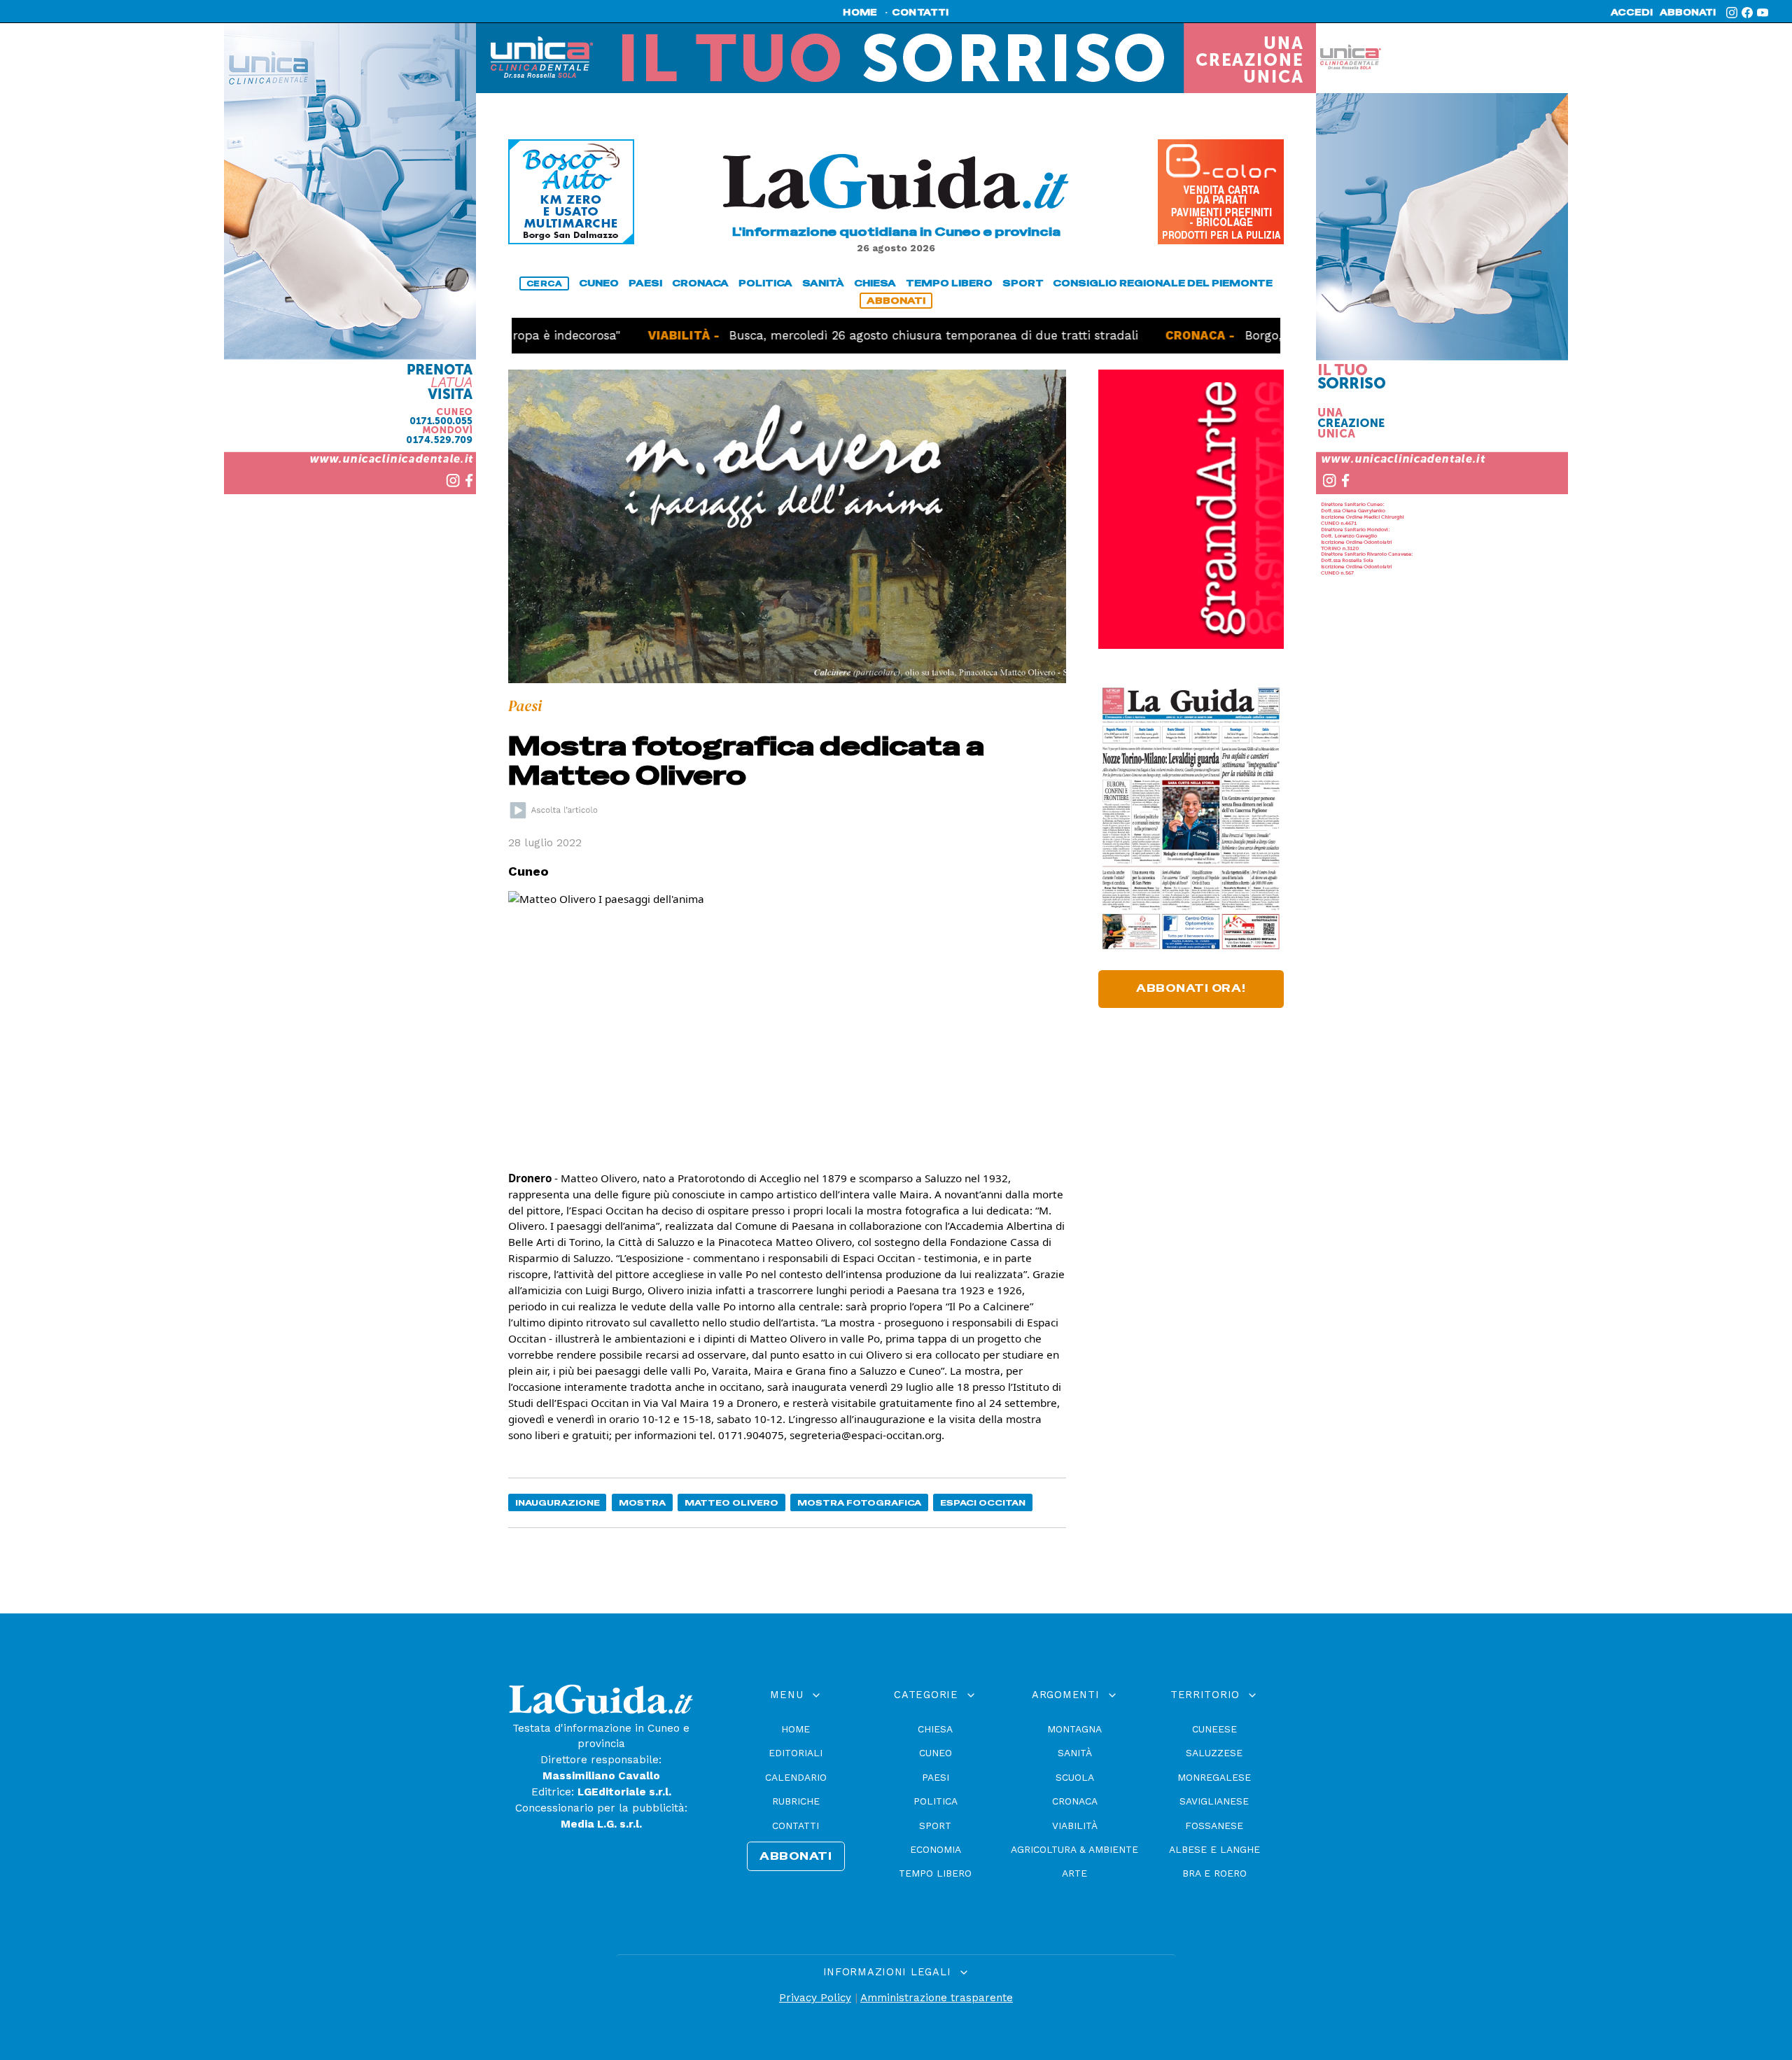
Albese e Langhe (1214, 1849)
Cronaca (1075, 1801)
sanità (823, 283)
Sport (935, 1826)
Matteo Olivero (731, 1502)
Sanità (1075, 1753)
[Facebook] (1747, 13)
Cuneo (936, 1753)
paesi (645, 283)
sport (1023, 283)
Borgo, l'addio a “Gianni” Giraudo (1272, 335)
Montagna (1074, 1729)
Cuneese (1214, 1729)
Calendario (796, 1777)
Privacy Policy (815, 1998)
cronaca (700, 283)
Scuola (1075, 1777)
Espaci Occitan (983, 1502)
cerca (545, 283)
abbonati (1688, 13)
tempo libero (949, 283)
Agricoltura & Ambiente (1074, 1849)
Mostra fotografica (859, 1502)
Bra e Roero (1214, 1873)
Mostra (642, 1502)
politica (765, 283)
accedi (1632, 13)
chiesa (875, 283)
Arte (1074, 1873)
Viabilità (1075, 1826)
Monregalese (1214, 1777)
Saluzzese (1214, 1753)
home (860, 13)
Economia (936, 1849)
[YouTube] (1763, 13)
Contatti (796, 1826)
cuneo (599, 283)
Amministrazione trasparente (937, 1998)
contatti (920, 13)
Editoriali (796, 1753)
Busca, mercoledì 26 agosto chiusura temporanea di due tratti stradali (864, 335)
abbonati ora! (1191, 988)
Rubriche (796, 1801)
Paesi (936, 1777)
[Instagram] (1732, 13)
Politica (936, 1801)
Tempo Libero (935, 1873)
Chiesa (935, 1729)
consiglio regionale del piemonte (1163, 283)
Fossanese (1214, 1826)
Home (796, 1729)
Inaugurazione (558, 1502)
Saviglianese (1214, 1801)
